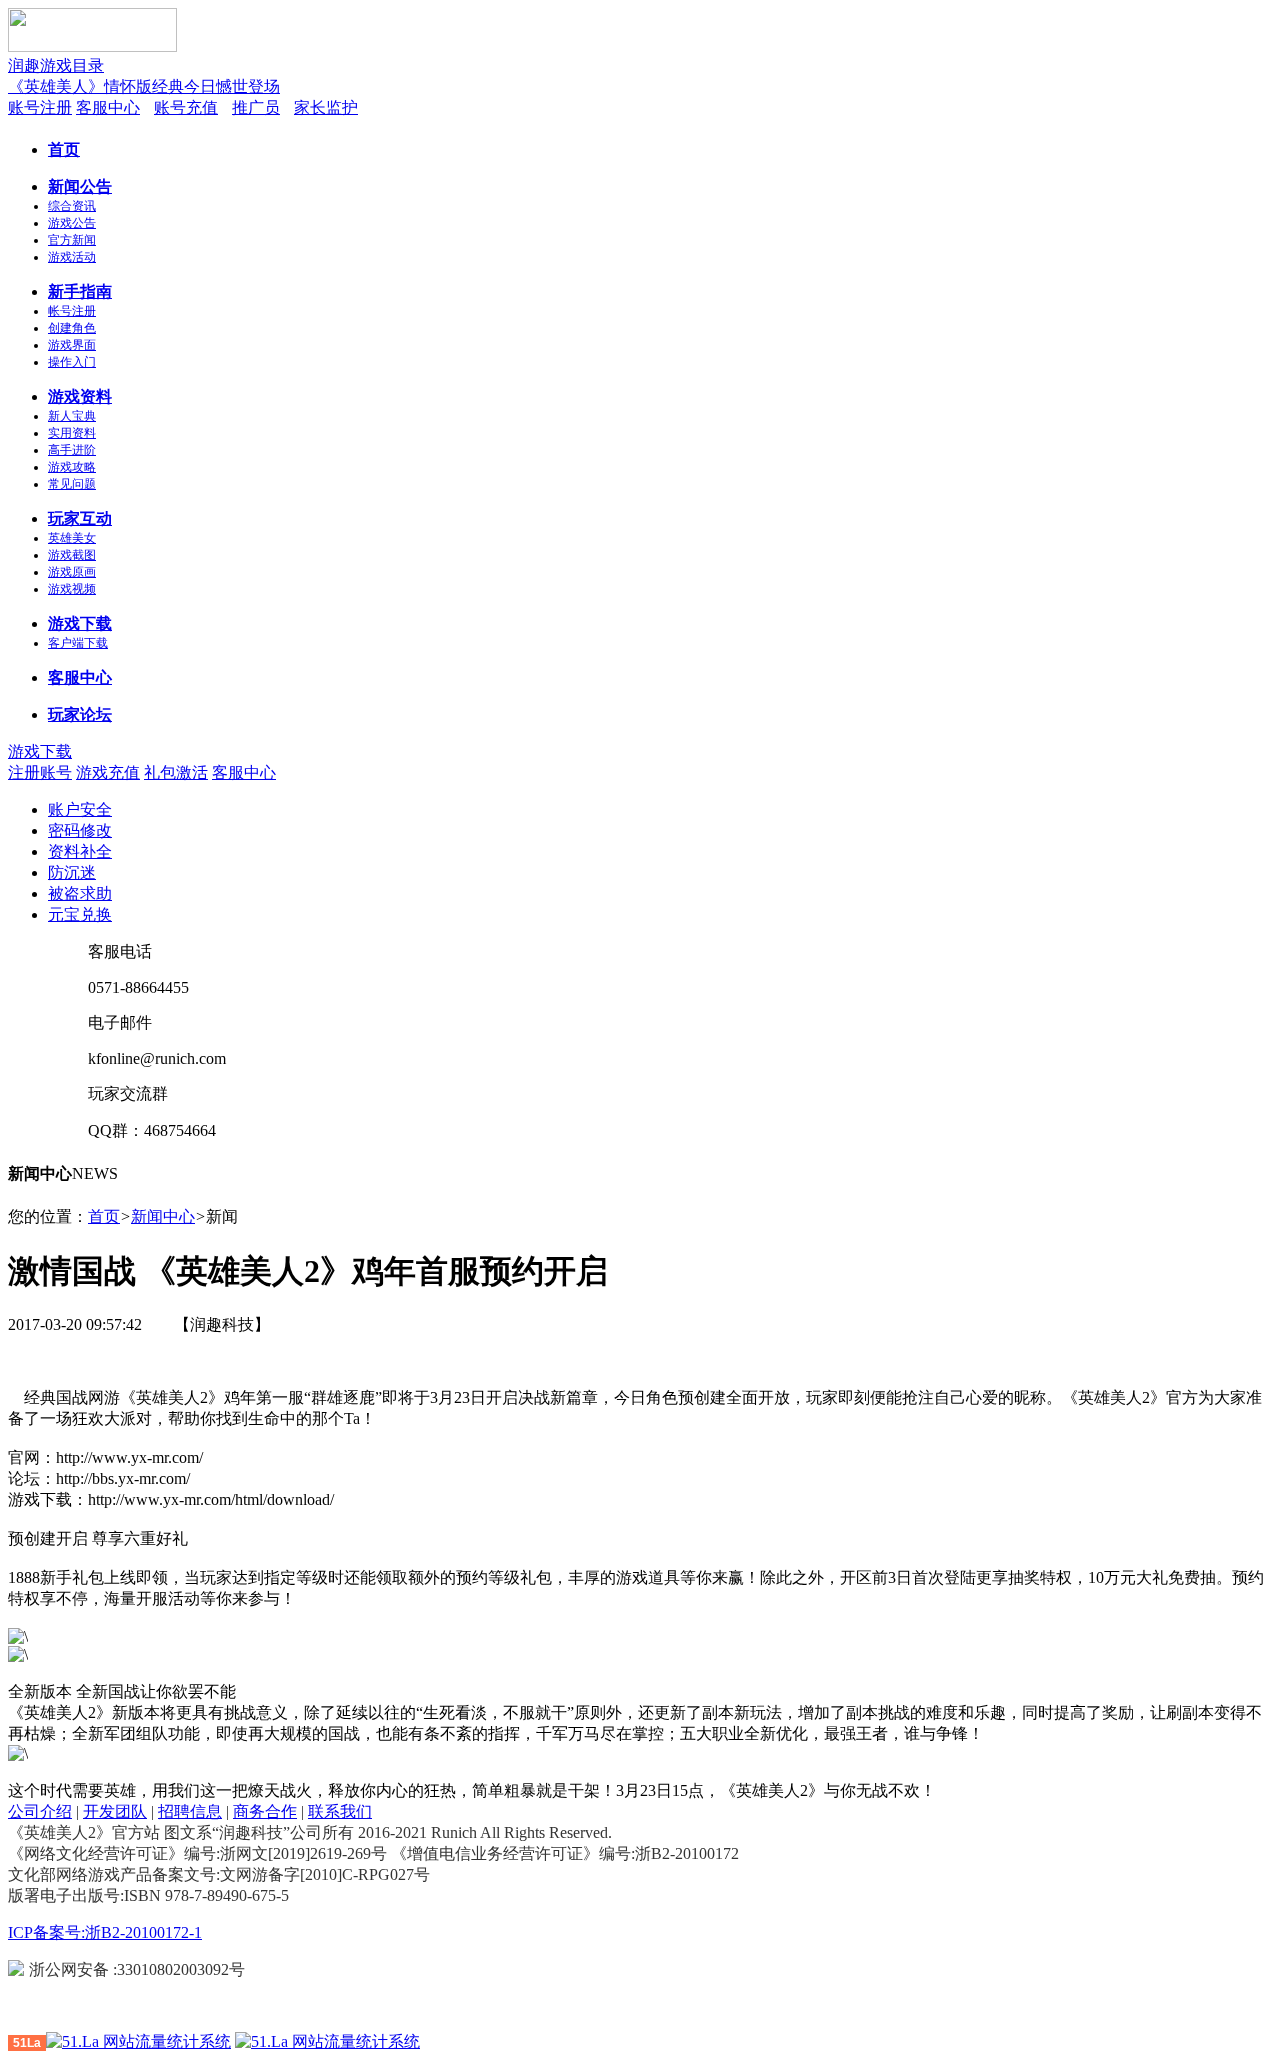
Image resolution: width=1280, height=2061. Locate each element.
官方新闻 (72, 240)
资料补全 (80, 851)
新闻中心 (163, 1216)
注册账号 (40, 772)
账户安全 (80, 809)
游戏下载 (40, 751)
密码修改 (80, 830)
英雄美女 (72, 538)
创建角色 (72, 328)
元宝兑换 (80, 914)
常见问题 (72, 484)
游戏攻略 (72, 467)
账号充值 (186, 107)
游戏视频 (72, 589)
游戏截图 (72, 555)
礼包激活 (176, 772)
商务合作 (265, 1811)
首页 (104, 1216)
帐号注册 (72, 311)
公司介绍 (40, 1811)
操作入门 (72, 362)
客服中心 (108, 107)
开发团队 (115, 1811)
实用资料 (72, 433)
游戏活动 (72, 257)
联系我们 (340, 1811)
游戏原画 (72, 572)
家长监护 (326, 107)
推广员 (256, 107)
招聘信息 (190, 1811)
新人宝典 (72, 416)
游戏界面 (72, 345)
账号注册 (40, 107)
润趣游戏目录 (56, 65)
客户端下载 (78, 643)
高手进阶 (72, 450)
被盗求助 (80, 893)
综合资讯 (72, 206)
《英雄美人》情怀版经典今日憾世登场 (144, 86)
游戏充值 (108, 772)
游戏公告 (72, 223)
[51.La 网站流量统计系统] (138, 2041)
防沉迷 (72, 872)
